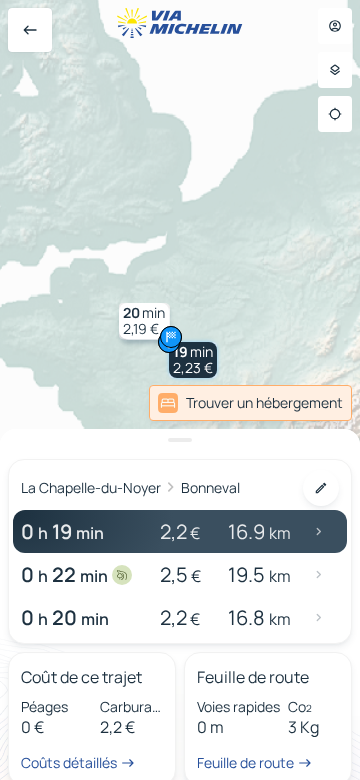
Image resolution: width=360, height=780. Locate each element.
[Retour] (30, 30)
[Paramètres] (335, 70)
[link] (250, 403)
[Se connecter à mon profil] (335, 26)
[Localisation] (335, 114)
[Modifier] (321, 488)
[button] (193, 360)
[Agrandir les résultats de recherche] (180, 440)
